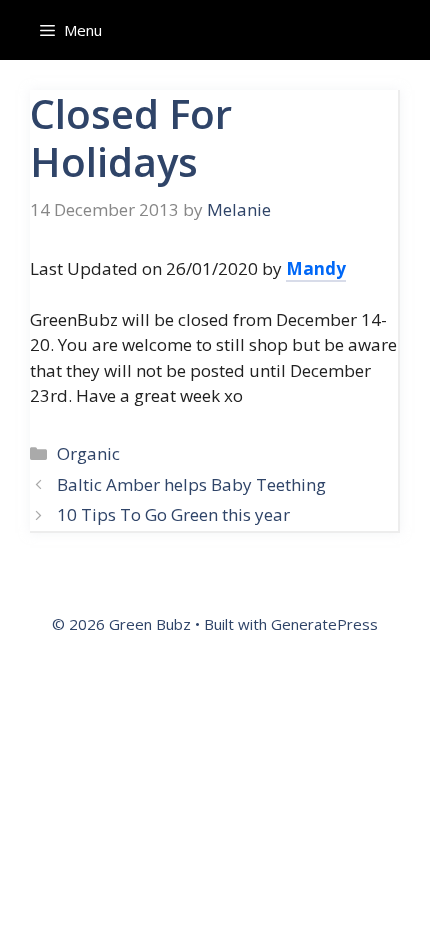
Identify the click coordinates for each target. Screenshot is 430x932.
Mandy (316, 268)
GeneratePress (324, 624)
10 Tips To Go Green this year (173, 514)
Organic (88, 453)
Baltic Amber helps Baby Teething (191, 484)
